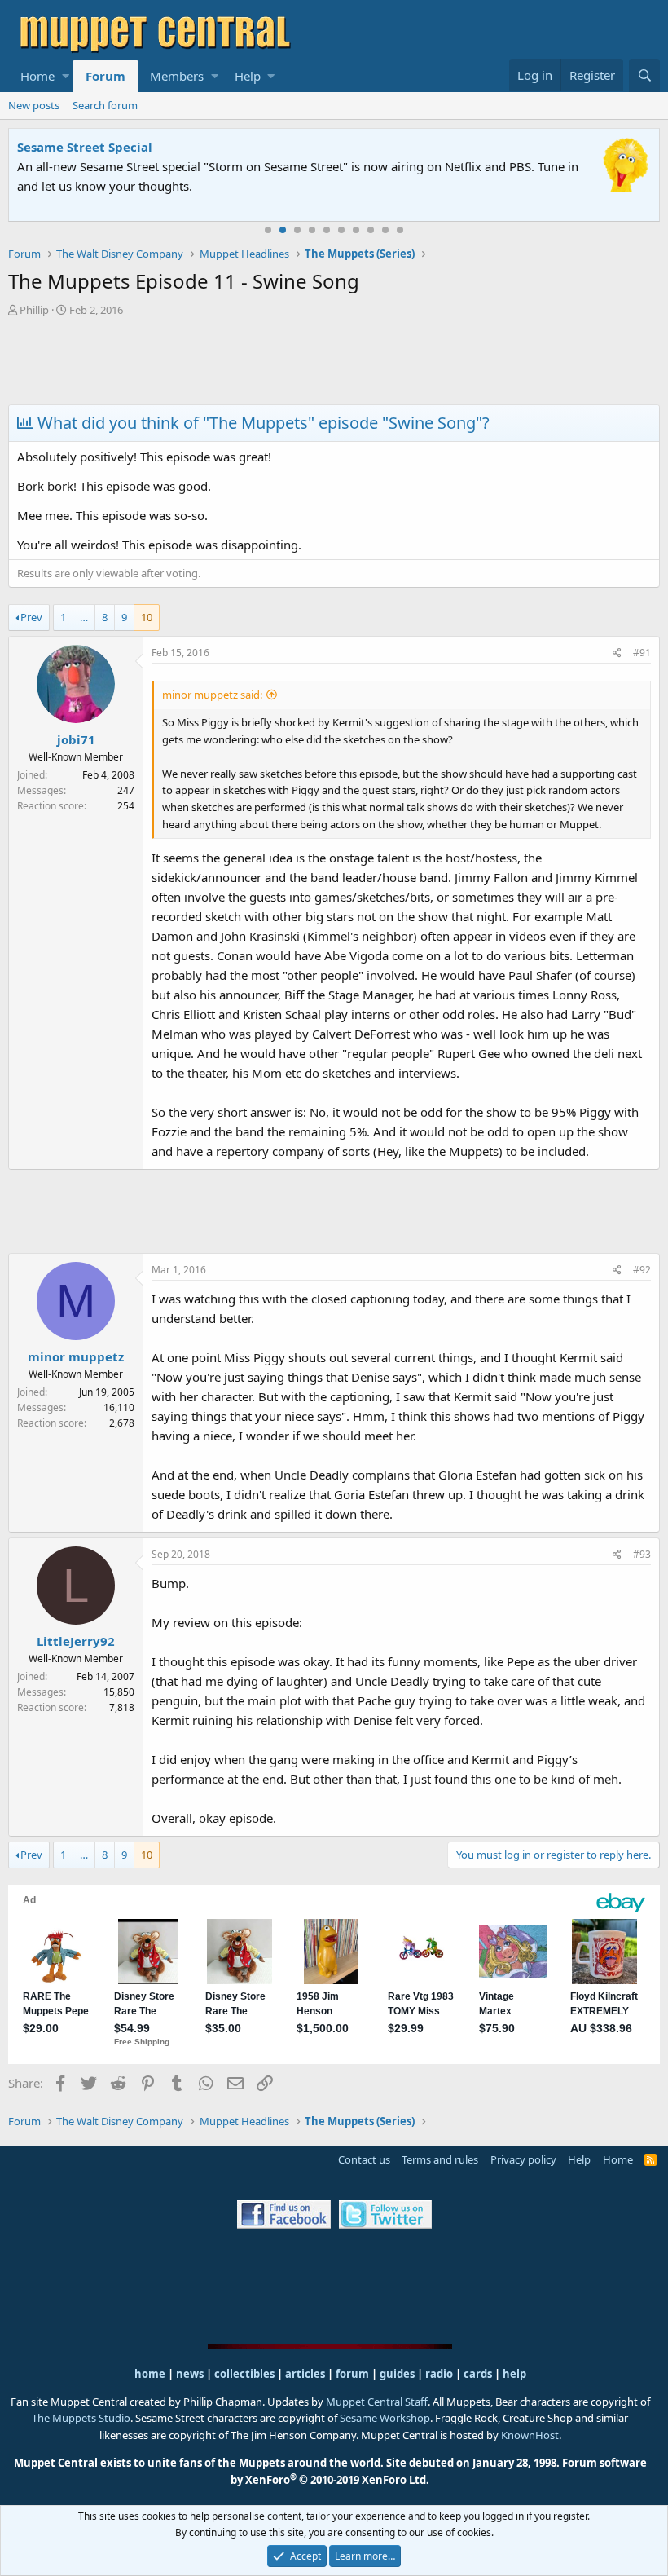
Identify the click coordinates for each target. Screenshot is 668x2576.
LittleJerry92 (76, 1641)
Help (248, 76)
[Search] (644, 75)
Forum (105, 76)
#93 (642, 1554)
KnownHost (530, 2435)
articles (306, 2374)
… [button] (84, 617)
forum (352, 2374)
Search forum (105, 105)
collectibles (244, 2374)
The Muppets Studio (81, 2418)
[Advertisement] (334, 363)
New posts (34, 105)
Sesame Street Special (85, 147)
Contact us (364, 2159)
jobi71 (76, 739)
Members (177, 76)
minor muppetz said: (212, 695)
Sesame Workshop (385, 2418)
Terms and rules (440, 2159)
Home (37, 76)
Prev (31, 617)
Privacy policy (523, 2159)
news (190, 2374)
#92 (642, 1270)
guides (397, 2374)
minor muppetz (76, 1356)
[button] (66, 76)
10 (400, 230)
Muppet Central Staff (377, 2402)
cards (478, 2374)
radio (439, 2374)
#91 (642, 653)
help (514, 2374)
